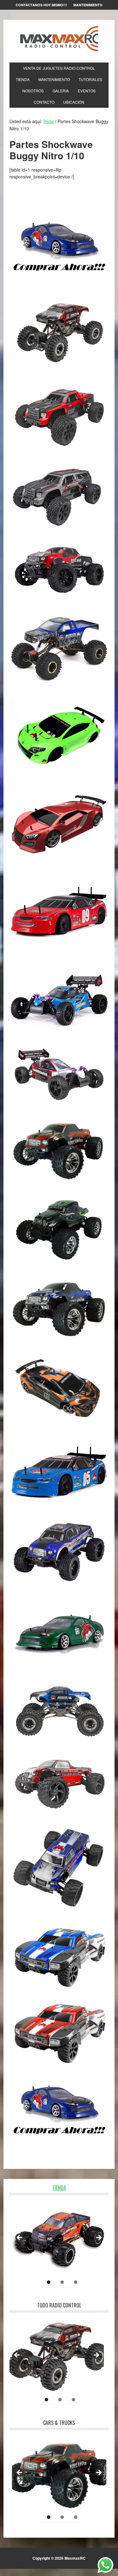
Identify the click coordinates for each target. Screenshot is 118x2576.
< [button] (20, 2238)
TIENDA (59, 2188)
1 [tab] (49, 2282)
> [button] (98, 2238)
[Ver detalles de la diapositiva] (59, 2240)
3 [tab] (76, 2282)
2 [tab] (62, 2282)
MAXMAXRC (59, 39)
